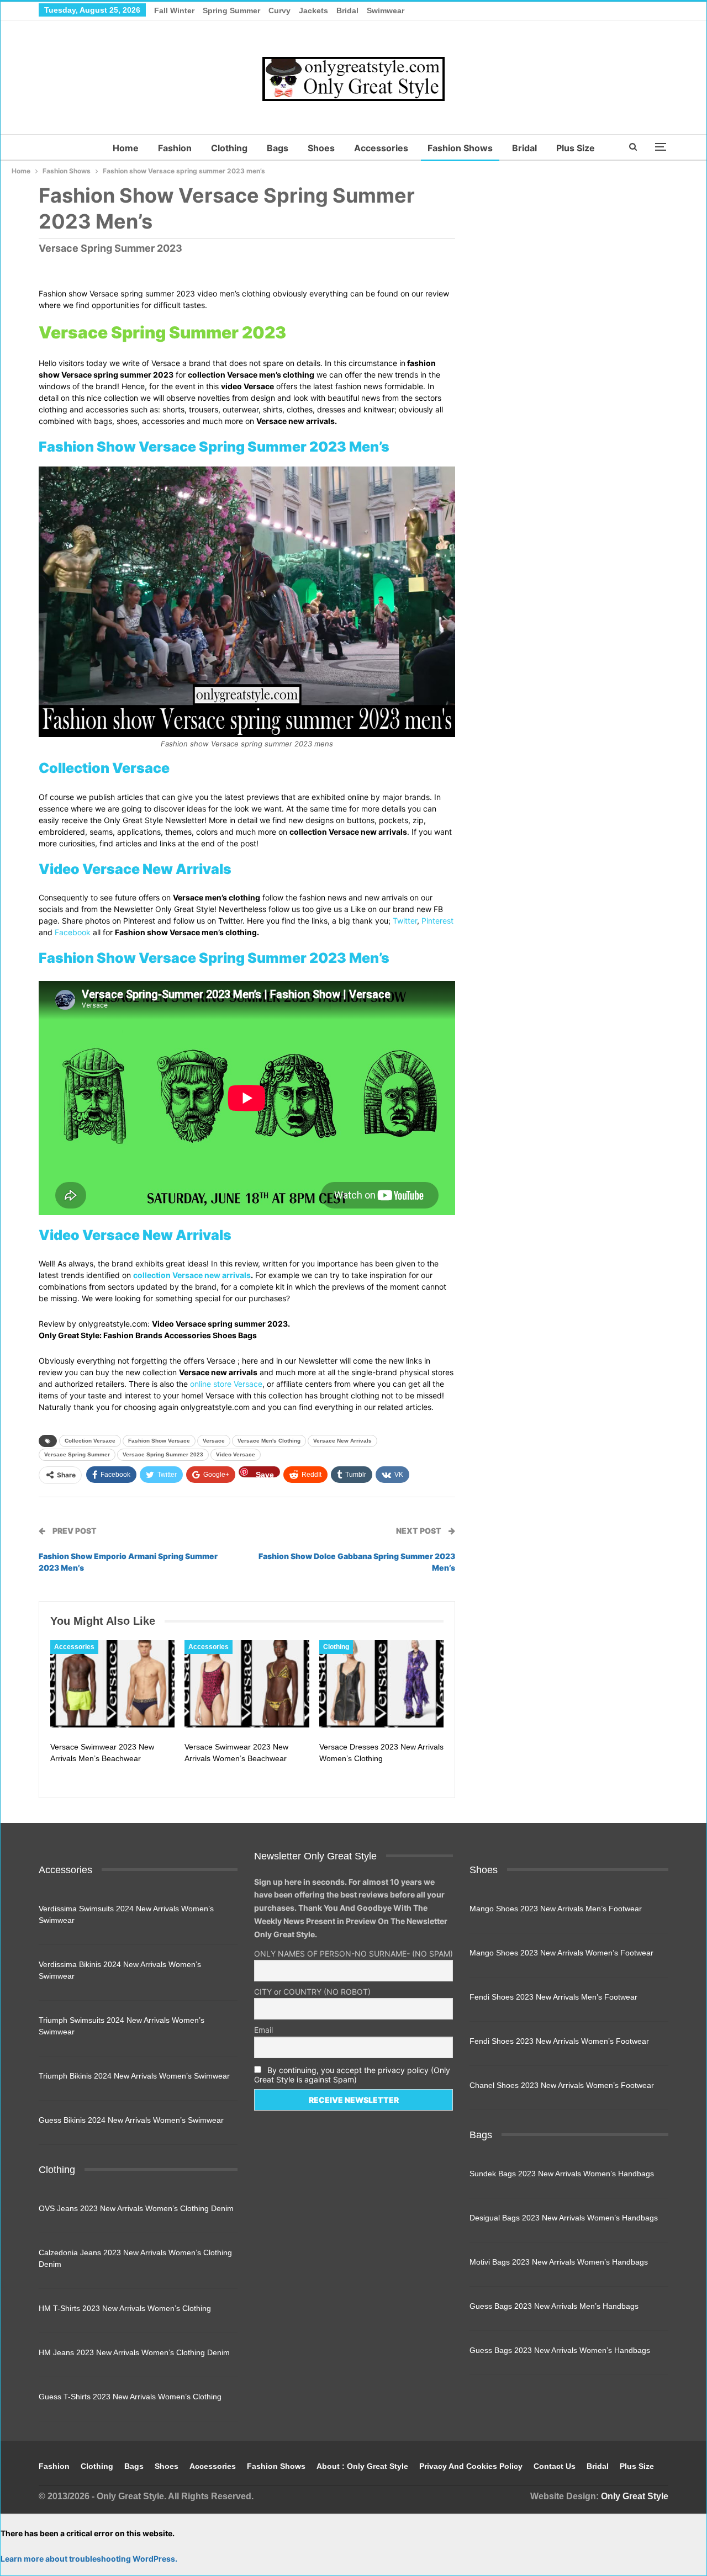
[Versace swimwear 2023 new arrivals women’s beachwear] (247, 1684)
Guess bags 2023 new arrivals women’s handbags (560, 2350)
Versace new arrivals (342, 1441)
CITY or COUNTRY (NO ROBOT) (312, 1992)
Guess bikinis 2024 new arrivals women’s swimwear (131, 2120)
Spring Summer (231, 10)
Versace (214, 1441)
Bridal (347, 10)
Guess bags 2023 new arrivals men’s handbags (554, 2306)
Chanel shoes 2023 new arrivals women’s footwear (562, 2085)
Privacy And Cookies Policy (471, 2466)
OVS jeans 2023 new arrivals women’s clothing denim (136, 2208)
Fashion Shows (460, 148)
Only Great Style (635, 2496)
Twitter (405, 921)
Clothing (229, 148)
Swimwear (386, 10)
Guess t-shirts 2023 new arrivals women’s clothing (130, 2397)
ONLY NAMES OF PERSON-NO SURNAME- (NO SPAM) (353, 1954)
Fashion (175, 148)
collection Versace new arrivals (192, 1275)
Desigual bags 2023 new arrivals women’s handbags (564, 2218)
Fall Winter (174, 10)
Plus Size (576, 148)
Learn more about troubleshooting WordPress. (89, 2559)
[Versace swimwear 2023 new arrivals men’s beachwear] (112, 1684)
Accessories (381, 148)
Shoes (321, 148)
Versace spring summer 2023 (163, 1454)
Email (263, 2030)
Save (265, 1474)
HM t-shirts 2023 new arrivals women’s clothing (125, 2308)
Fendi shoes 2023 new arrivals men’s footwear (553, 1997)
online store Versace (226, 1384)
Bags (278, 148)
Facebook (73, 932)
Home (126, 148)
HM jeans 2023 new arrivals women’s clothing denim (134, 2352)
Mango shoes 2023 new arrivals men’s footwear (556, 1909)
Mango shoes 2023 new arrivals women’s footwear (561, 1953)
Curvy (279, 10)
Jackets (313, 10)
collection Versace (90, 1441)
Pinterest (437, 921)
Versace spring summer (77, 1454)
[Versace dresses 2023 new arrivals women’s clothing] (381, 1684)
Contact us (555, 2466)
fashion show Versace (159, 1441)
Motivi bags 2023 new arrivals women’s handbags (559, 2262)
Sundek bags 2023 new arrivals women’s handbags (562, 2174)
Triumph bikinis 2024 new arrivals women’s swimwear (134, 2076)
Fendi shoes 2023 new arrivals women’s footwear (559, 2041)
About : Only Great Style (362, 2466)
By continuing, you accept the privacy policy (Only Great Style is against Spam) (352, 2075)
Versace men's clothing (269, 1441)
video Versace (236, 1454)
